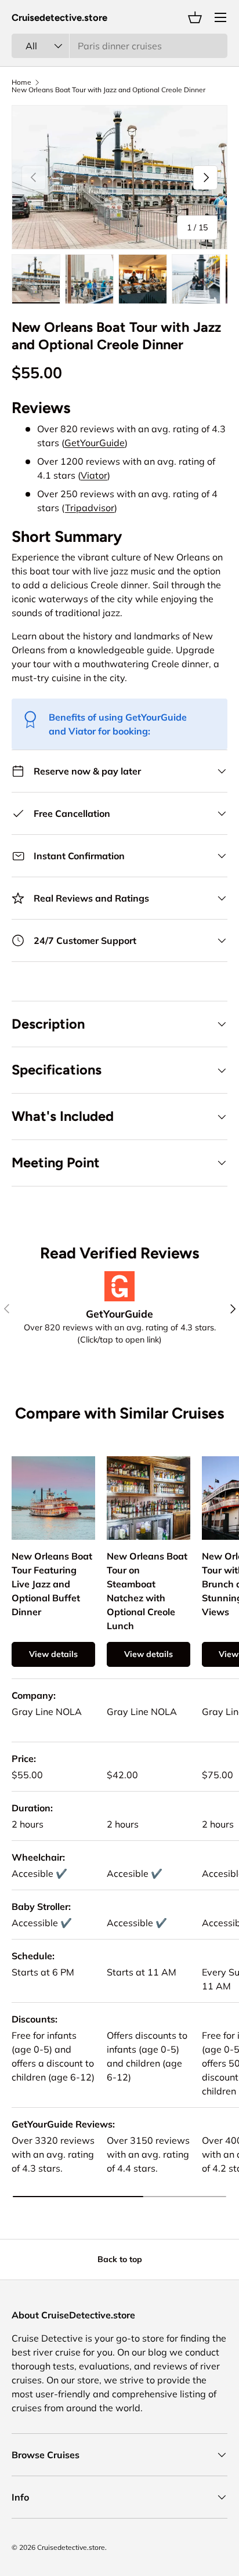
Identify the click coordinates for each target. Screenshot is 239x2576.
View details (53, 1654)
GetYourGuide (95, 443)
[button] (195, 17)
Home (21, 82)
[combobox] (119, 46)
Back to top (120, 2259)
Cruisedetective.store (71, 2547)
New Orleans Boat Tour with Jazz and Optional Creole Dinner (108, 90)
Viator (94, 475)
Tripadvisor (90, 508)
